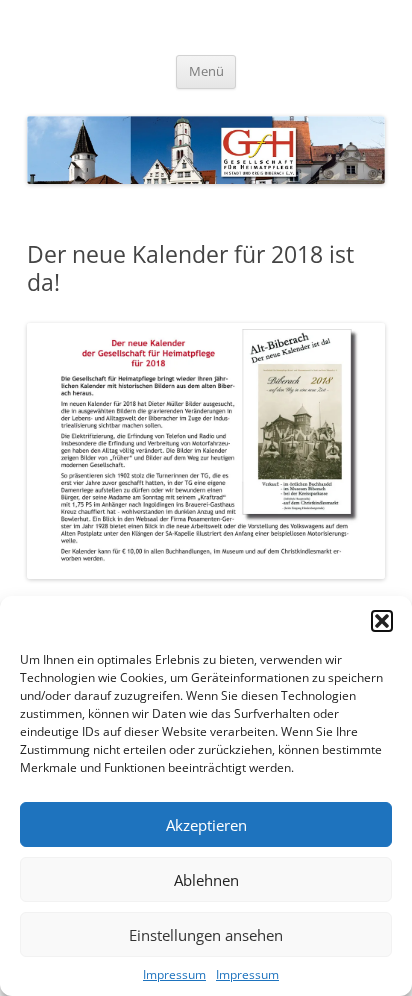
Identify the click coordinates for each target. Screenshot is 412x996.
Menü (206, 71)
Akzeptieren (206, 825)
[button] (382, 621)
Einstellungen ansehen (206, 935)
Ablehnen (206, 880)
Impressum (174, 974)
